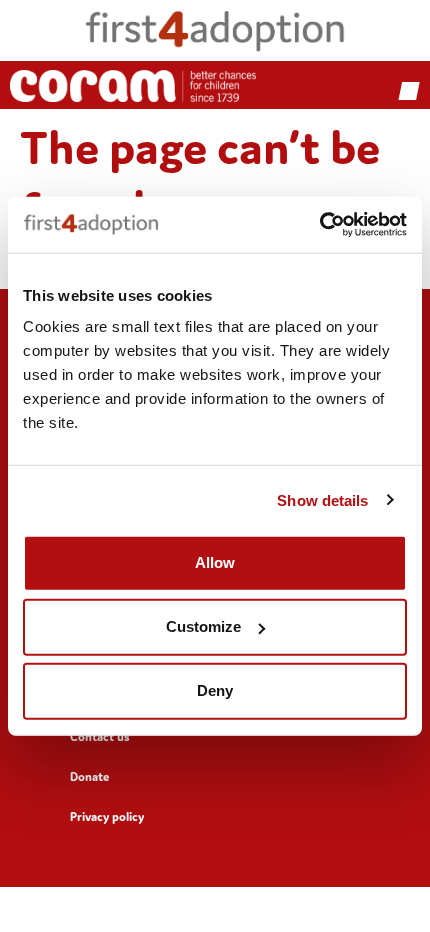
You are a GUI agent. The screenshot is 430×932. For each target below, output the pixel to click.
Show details (322, 499)
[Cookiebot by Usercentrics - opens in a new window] (319, 225)
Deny (215, 690)
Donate (89, 776)
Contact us (100, 736)
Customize (203, 626)
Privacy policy (107, 816)
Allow (215, 562)
